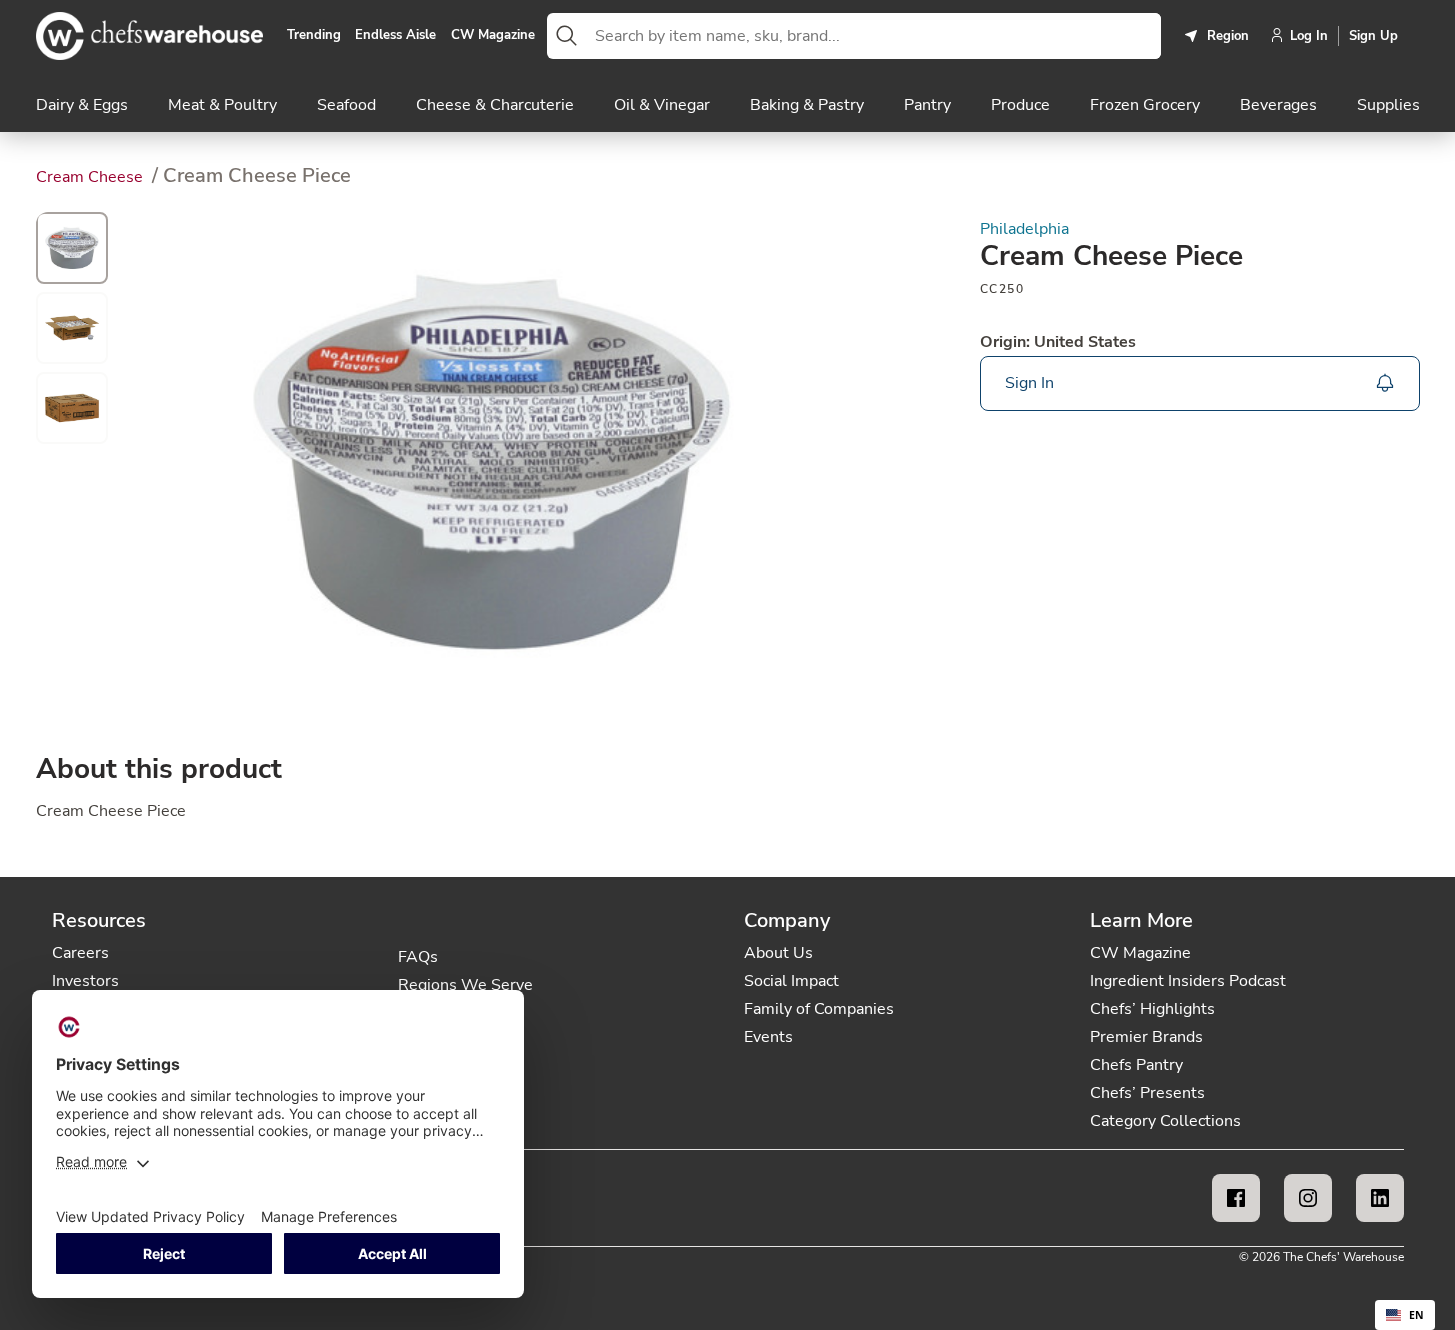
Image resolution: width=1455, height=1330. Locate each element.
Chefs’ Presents (1147, 1093)
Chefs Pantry (1136, 1065)
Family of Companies (819, 1009)
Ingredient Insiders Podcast (1188, 981)
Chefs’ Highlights (1152, 1009)
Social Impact (791, 981)
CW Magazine (493, 36)
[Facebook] (1236, 1198)
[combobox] (874, 36)
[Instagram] (1308, 1198)
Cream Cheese (91, 177)
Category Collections (1165, 1121)
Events (768, 1037)
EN (1416, 1315)
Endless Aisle (395, 36)
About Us (778, 953)
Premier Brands (1146, 1037)
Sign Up (1373, 36)
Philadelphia (1024, 229)
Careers (80, 953)
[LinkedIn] (1380, 1198)
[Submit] (567, 36)
